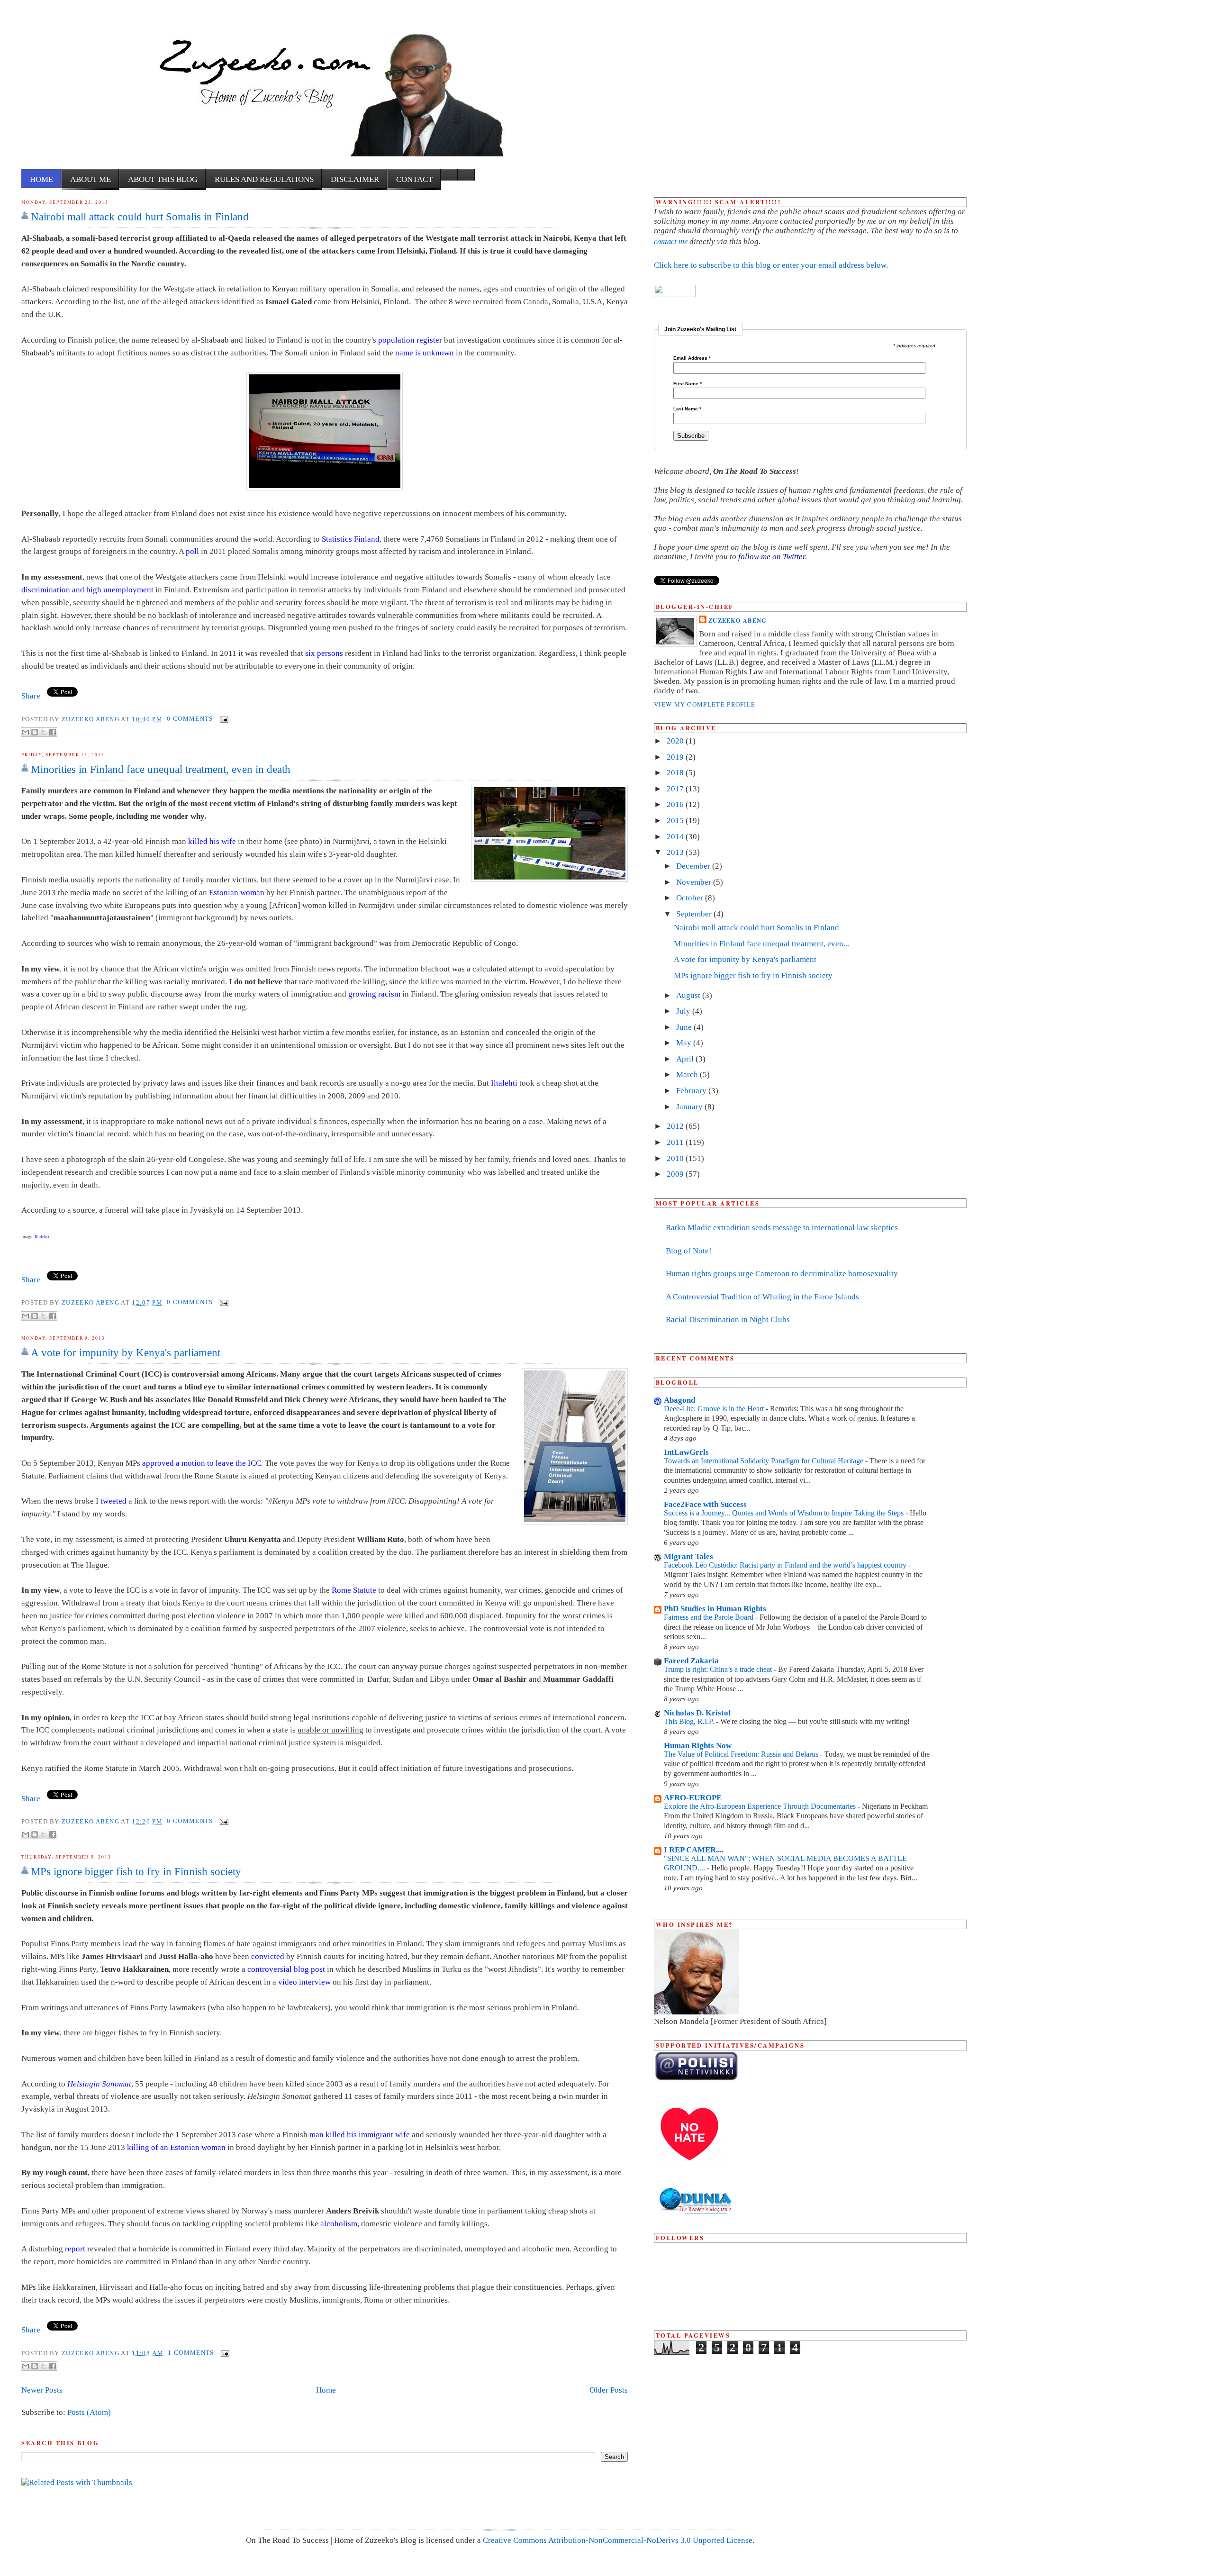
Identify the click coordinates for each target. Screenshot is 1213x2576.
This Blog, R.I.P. (690, 1721)
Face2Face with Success (705, 1504)
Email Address (692, 358)
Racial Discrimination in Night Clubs (728, 1320)
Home (41, 179)
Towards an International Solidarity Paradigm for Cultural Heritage (765, 1461)
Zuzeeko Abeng (91, 719)
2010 (676, 1158)
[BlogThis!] (35, 732)
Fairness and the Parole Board (710, 1617)
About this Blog (163, 179)
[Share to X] (44, 732)
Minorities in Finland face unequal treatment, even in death (161, 769)
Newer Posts (42, 2390)
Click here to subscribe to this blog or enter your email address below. (771, 265)
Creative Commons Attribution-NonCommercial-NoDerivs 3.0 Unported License (618, 2540)
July (684, 1011)
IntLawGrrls (686, 1452)
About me (91, 179)
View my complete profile (705, 704)
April (686, 1059)
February (692, 1091)
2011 (676, 1142)
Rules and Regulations (264, 179)
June (685, 1027)
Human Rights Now (698, 1746)
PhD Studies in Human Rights (715, 1609)
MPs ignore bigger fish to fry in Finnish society (136, 1871)
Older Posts (609, 2390)
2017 (676, 789)
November (695, 882)
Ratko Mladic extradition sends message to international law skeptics (782, 1228)
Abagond (679, 1400)
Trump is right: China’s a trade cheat (719, 1669)
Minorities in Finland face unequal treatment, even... (761, 944)
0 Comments (190, 719)
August (689, 995)
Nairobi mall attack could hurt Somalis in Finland (140, 217)
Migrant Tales (688, 1556)
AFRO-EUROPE (693, 1798)
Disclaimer (355, 179)
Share (31, 696)
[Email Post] (223, 719)
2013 (676, 852)
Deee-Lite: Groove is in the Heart (715, 1409)
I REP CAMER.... (694, 1850)
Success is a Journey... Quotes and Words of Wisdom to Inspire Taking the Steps (785, 1513)
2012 (676, 1126)
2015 (676, 821)
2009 (676, 1174)
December (694, 866)
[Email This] (26, 732)
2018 (676, 773)
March (688, 1075)
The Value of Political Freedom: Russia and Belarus (742, 1754)
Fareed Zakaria (691, 1661)
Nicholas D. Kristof (697, 1713)
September (695, 914)
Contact (414, 179)
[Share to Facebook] (53, 732)
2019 (676, 757)
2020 (676, 741)
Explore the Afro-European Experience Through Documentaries (761, 1806)
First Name (688, 384)
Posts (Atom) (89, 2412)
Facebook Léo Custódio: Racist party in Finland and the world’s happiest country (786, 1565)
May (685, 1043)
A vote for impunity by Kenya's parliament (126, 1352)
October (691, 898)
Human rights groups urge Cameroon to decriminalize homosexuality (782, 1274)
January (690, 1107)
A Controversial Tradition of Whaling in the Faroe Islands (762, 1297)
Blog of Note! (689, 1251)
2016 (676, 804)
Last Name (687, 409)
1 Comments (191, 2353)
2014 (676, 837)
